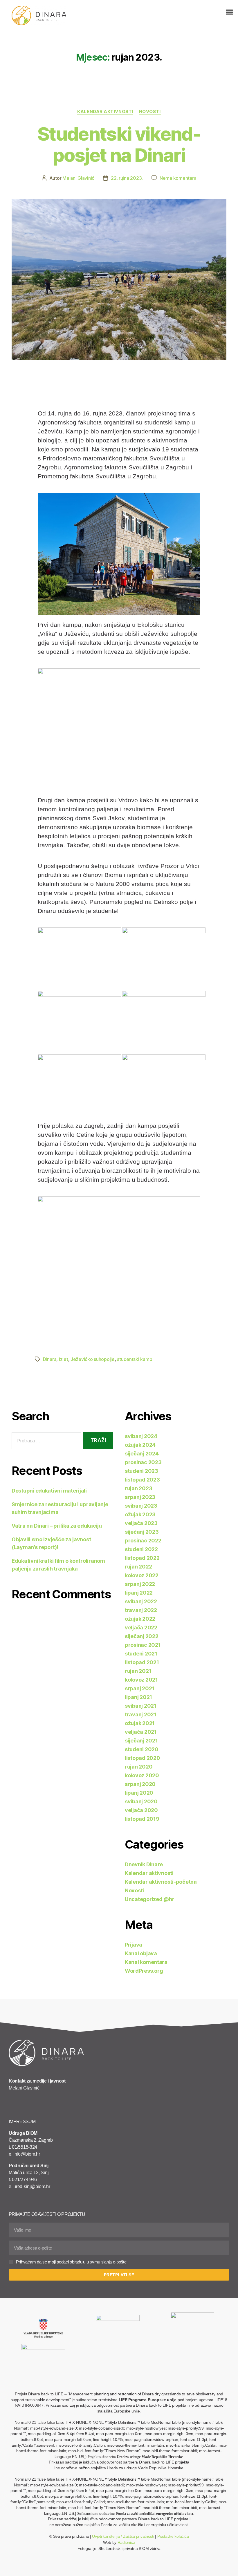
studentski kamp (135, 1359)
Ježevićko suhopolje (93, 1359)
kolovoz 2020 (142, 1775)
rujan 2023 (138, 1488)
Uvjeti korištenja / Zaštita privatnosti (123, 2536)
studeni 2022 (141, 1549)
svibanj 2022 (141, 1601)
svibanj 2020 (141, 1801)
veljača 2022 (141, 1628)
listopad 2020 (143, 1758)
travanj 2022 (141, 1610)
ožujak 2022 (140, 1619)
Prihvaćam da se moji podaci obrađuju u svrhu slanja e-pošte (71, 2262)
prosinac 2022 (143, 1541)
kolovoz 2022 (142, 1575)
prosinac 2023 (143, 1462)
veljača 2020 (141, 1810)
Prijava (134, 1945)
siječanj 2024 (142, 1454)
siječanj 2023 (142, 1532)
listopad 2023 (142, 1480)
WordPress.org (144, 1971)
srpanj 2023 (140, 1497)
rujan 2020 (139, 1767)
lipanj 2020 (139, 1793)
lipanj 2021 (138, 1697)
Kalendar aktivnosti (105, 112)
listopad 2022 (142, 1558)
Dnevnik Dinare (144, 1864)
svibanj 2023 (141, 1506)
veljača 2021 (141, 1732)
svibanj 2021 (141, 1706)
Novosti (150, 112)
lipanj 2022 (139, 1593)
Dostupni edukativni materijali (49, 1491)
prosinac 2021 (143, 1645)
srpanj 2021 (140, 1688)
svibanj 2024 (141, 1436)
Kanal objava (141, 1953)
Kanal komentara (146, 1962)
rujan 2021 (138, 1671)
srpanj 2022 (140, 1584)
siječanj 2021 (141, 1741)
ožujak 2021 (140, 1723)
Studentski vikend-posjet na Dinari (119, 144)
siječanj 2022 (142, 1636)
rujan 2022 (138, 1567)
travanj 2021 (141, 1714)
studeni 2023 (141, 1471)
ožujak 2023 (140, 1514)
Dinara (50, 1359)
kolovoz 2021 (141, 1680)
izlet (64, 1359)
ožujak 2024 (140, 1445)
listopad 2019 (142, 1819)
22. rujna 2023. (127, 178)
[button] (229, 12)
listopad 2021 (142, 1662)
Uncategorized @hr (149, 1899)
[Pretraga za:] (45, 1442)
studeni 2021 (141, 1654)
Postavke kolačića (173, 2536)
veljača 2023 (141, 1523)
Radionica (126, 2542)
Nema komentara (178, 178)
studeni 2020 (142, 1749)
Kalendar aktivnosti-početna (161, 1882)
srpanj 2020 (140, 1784)
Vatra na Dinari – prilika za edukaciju (57, 1526)
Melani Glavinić (78, 178)
